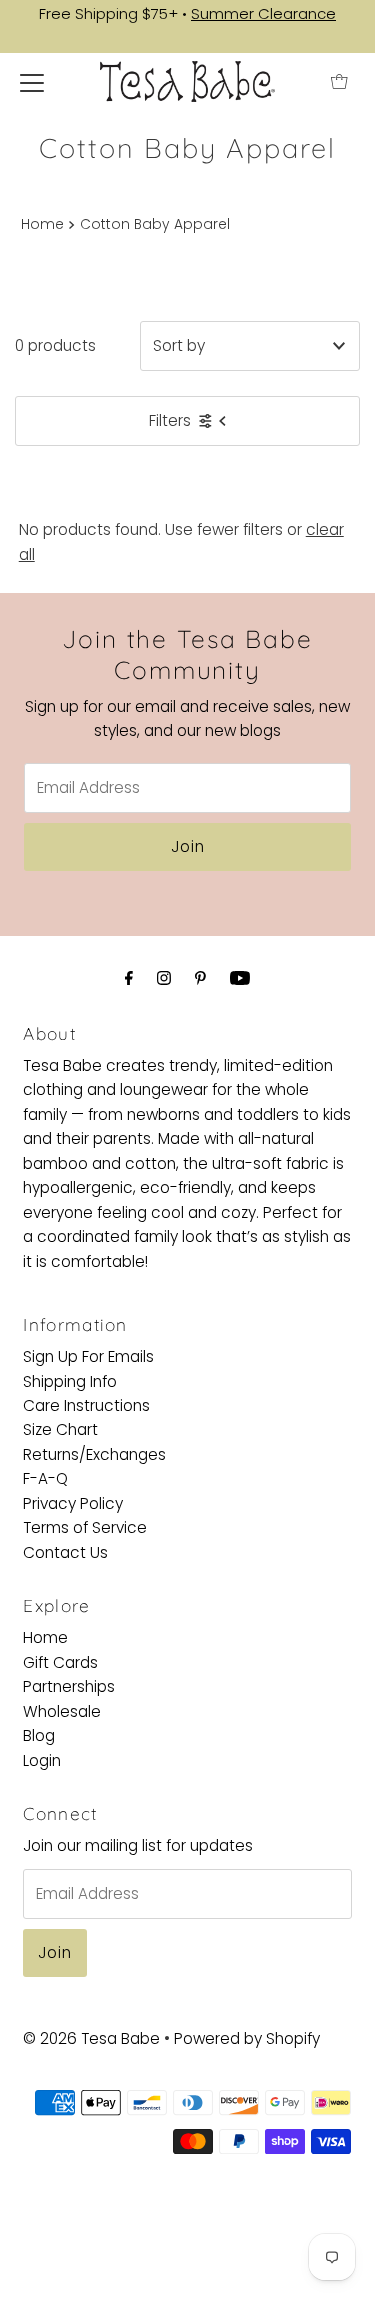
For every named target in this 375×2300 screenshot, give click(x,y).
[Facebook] (129, 978)
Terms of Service (85, 1527)
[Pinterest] (200, 978)
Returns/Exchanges (94, 1454)
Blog (39, 1735)
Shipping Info (70, 1381)
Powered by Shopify (247, 2038)
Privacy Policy (73, 1503)
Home (42, 224)
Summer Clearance (263, 13)
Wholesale (62, 1711)
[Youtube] (240, 978)
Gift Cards (60, 1662)
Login (42, 1760)
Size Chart (60, 1429)
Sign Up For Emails (88, 1356)
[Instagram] (164, 978)
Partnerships (69, 1686)
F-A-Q (45, 1478)
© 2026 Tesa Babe (91, 2038)
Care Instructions (86, 1405)
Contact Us (65, 1552)
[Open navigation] (32, 82)
